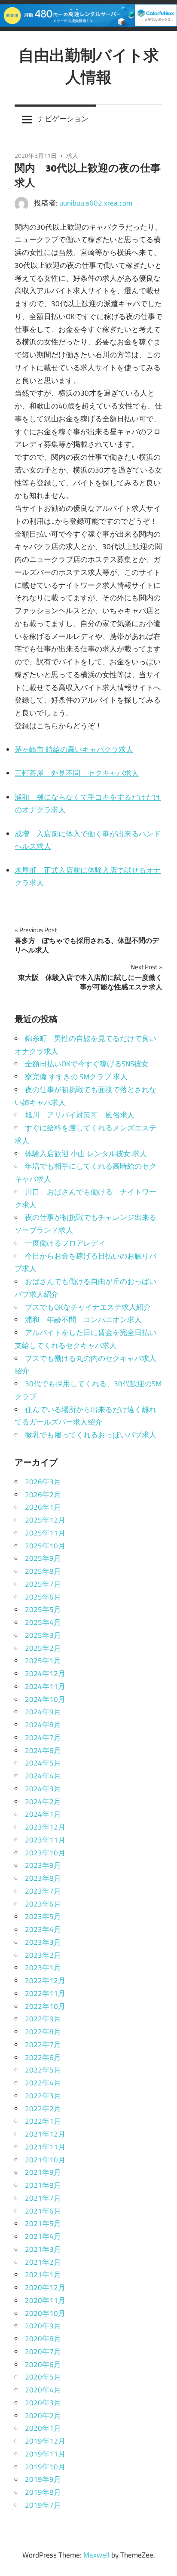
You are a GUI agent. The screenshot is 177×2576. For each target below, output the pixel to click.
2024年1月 (43, 1814)
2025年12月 (45, 1520)
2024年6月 (43, 1750)
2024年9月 (43, 1712)
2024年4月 (43, 1776)
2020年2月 (43, 2416)
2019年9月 (43, 2479)
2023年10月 (45, 1853)
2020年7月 (43, 2352)
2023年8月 (43, 1878)
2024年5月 (43, 1763)
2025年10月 (45, 1546)
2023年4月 (43, 1929)
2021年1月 (43, 2275)
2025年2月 (43, 1648)
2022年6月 (43, 2057)
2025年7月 (43, 1584)
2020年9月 (43, 2326)
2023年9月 (43, 1865)
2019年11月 (45, 2454)
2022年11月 (45, 1993)
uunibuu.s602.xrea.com (96, 203)
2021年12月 (45, 2134)
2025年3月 (43, 1635)
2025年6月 (43, 1597)
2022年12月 (45, 1980)
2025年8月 (43, 1571)
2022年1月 (43, 2121)
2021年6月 (43, 2211)
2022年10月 (45, 2006)
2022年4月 (43, 2083)
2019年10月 (45, 2467)
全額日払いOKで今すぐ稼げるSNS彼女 (87, 1064)
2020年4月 (43, 2390)
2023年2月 (43, 1955)
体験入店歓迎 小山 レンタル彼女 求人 (86, 1154)
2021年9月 (43, 2172)
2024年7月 (43, 1738)
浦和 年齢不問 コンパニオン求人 (83, 1320)
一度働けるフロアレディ (65, 1243)
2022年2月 (43, 2109)
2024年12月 (45, 1673)
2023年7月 (43, 1891)
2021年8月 (43, 2185)
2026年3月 (43, 1482)
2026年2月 (43, 1495)
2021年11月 (45, 2147)
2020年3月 (43, 2403)
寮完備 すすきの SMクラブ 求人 (76, 1077)
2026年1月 (43, 1507)
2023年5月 (43, 1916)
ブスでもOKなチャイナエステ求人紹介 (88, 1307)
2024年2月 (43, 1802)
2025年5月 (43, 1609)
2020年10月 (45, 2313)
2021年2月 (43, 2262)
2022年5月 (43, 2070)
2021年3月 (43, 2249)
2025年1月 (43, 1661)
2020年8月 (43, 2339)
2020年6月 (43, 2364)
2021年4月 (43, 2236)
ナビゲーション (63, 119)
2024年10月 (45, 1699)
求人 (72, 155)
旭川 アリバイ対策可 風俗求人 (80, 1115)
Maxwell (96, 2555)
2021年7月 (43, 2198)
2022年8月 (43, 2032)
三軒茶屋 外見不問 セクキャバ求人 (77, 773)
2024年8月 (43, 1725)
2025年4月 (43, 1622)
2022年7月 (43, 2045)
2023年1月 (43, 1968)
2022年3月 (43, 2096)
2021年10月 (45, 2160)
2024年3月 (43, 1789)
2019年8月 (43, 2492)
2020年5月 (43, 2377)
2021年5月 (43, 2223)
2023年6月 (43, 1904)
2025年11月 (45, 1533)
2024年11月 (45, 1686)
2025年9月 (43, 1558)
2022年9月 (43, 2019)
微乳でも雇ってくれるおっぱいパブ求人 (91, 1435)
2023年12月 (45, 1827)
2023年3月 (43, 1942)
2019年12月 (45, 2441)
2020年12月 (45, 2287)
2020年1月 (43, 2428)
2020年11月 (45, 2300)
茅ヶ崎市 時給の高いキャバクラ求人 (74, 749)
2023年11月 (45, 1840)
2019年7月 (43, 2505)
